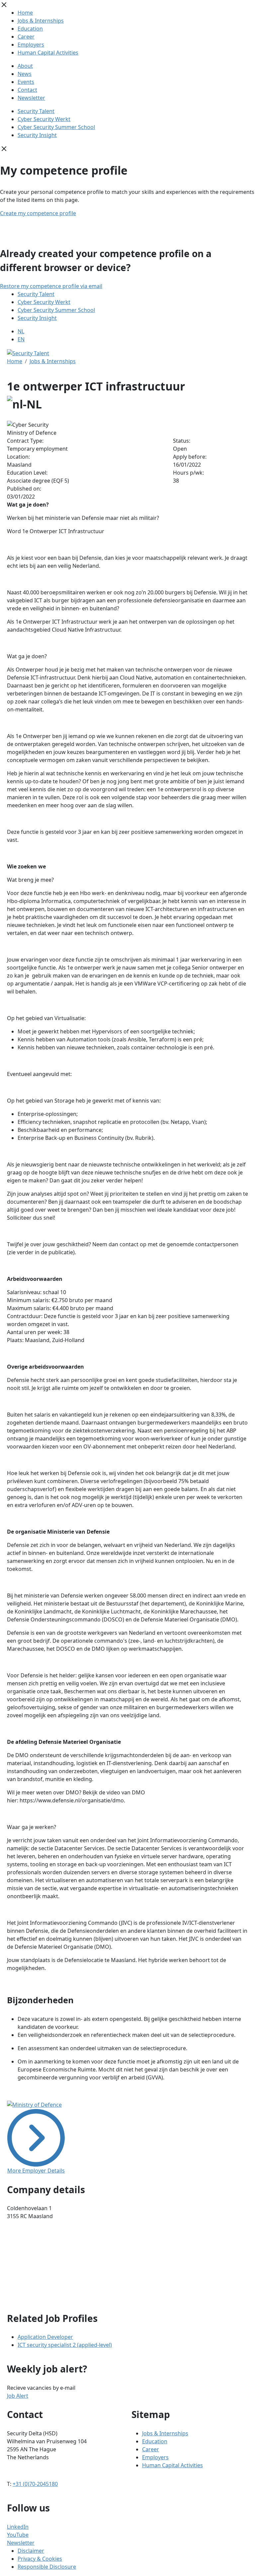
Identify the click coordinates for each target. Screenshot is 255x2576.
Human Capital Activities (48, 53)
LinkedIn (18, 2527)
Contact (27, 90)
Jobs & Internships (41, 21)
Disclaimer (31, 2551)
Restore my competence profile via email (51, 286)
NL (21, 331)
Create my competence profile (38, 213)
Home (25, 13)
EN (21, 339)
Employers (31, 45)
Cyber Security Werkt (44, 119)
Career (26, 37)
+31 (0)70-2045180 (35, 2484)
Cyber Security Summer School (56, 127)
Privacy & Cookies (40, 2559)
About (25, 66)
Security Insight (37, 135)
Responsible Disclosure (47, 2567)
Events (26, 82)
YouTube (18, 2535)
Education (30, 29)
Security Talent (36, 111)
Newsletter (31, 98)
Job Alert (18, 2396)
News (25, 74)
